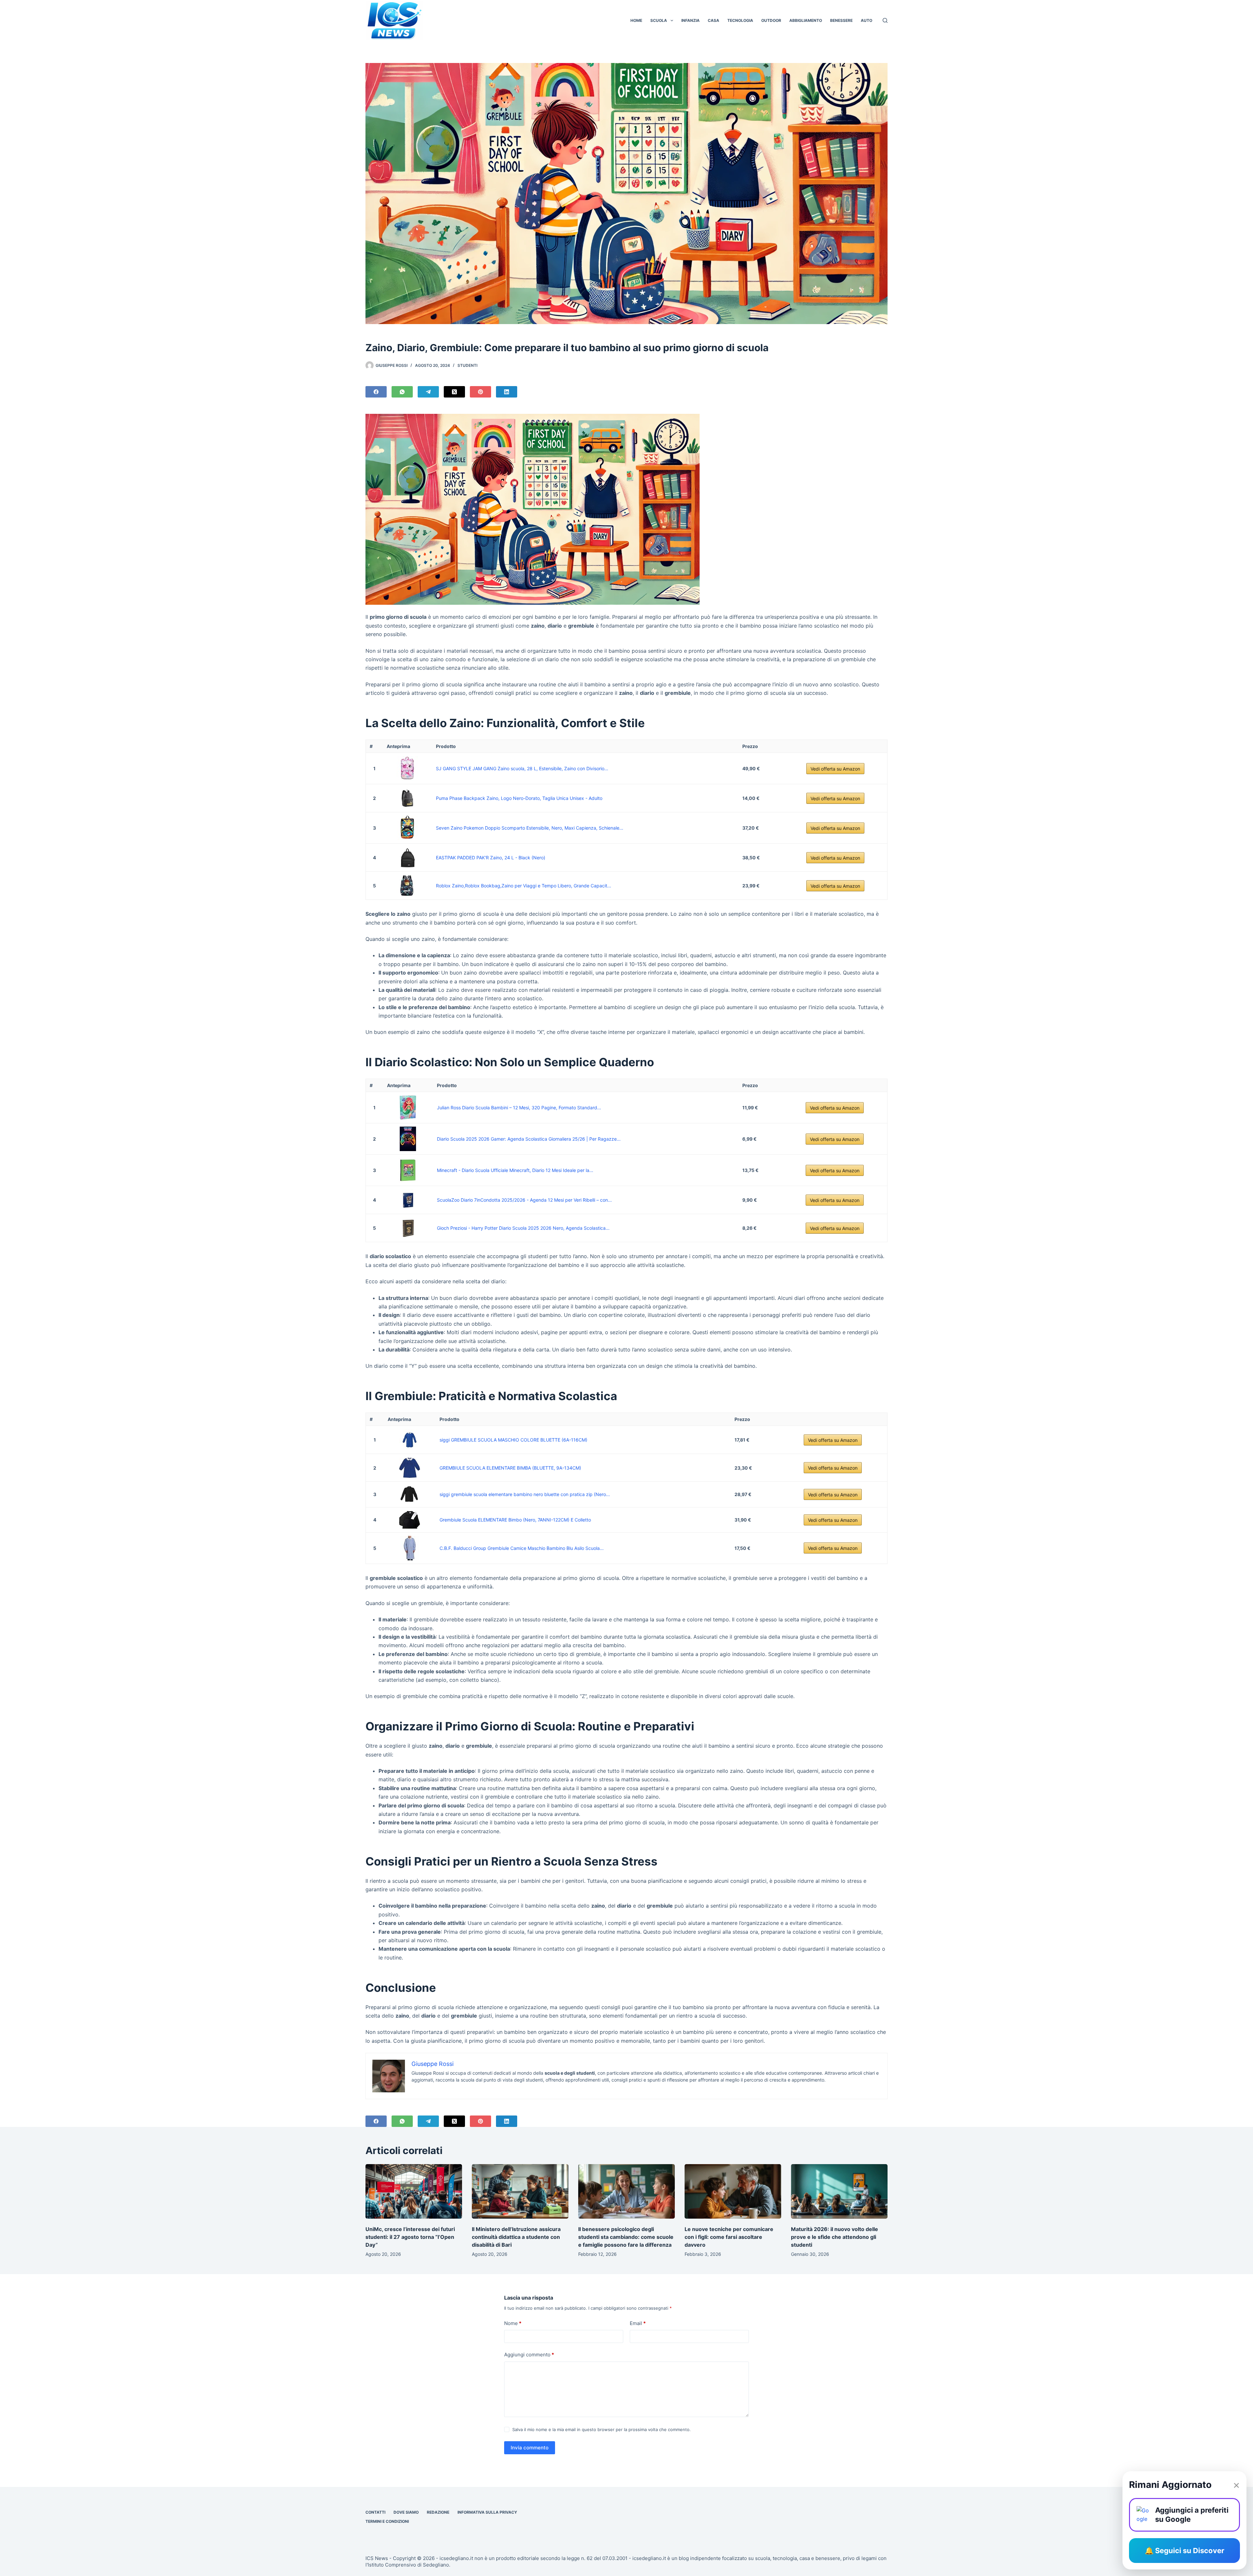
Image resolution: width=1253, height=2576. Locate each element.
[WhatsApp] (402, 392)
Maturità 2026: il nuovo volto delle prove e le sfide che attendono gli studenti (835, 2237)
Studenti (467, 365)
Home (636, 20)
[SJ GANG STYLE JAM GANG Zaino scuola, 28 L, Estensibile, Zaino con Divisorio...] (407, 768)
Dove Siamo (406, 2512)
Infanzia (690, 20)
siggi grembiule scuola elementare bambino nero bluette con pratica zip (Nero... (525, 1494)
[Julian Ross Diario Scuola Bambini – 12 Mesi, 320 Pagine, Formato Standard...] (408, 1108)
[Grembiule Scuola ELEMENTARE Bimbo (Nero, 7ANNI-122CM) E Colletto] (410, 1520)
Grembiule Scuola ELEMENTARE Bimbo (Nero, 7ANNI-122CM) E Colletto (515, 1520)
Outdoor (771, 20)
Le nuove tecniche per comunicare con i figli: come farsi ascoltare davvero (729, 2237)
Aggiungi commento (529, 2355)
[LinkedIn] (507, 392)
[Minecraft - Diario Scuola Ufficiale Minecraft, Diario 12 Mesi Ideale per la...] (408, 1170)
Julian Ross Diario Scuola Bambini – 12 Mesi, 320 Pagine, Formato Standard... (519, 1108)
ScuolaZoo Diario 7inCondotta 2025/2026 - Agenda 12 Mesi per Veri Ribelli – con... (524, 1200)
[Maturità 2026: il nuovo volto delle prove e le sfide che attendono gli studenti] (839, 2191)
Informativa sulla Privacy (487, 2512)
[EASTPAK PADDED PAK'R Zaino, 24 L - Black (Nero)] (407, 858)
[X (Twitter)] (454, 392)
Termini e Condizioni (387, 2521)
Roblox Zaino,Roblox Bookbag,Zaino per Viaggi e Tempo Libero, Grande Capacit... (524, 886)
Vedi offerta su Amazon (835, 769)
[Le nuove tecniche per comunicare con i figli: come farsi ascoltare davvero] (733, 2191)
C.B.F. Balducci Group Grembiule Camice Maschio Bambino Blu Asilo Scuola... (522, 1548)
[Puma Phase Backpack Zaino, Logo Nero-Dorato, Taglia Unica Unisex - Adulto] (407, 798)
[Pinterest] (480, 392)
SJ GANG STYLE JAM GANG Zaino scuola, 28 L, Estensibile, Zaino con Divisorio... (522, 768)
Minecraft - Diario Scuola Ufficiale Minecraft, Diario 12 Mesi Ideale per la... (515, 1170)
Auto (866, 20)
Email (638, 2323)
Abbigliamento (806, 20)
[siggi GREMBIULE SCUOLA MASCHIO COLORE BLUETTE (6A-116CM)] (410, 1440)
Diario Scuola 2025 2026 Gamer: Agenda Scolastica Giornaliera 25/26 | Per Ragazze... (529, 1139)
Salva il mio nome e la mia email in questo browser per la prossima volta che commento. (602, 2429)
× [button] (1236, 2485)
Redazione (438, 2512)
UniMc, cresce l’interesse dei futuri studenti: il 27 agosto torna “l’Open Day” (410, 2237)
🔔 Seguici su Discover (1184, 2551)
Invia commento (530, 2448)
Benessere (841, 20)
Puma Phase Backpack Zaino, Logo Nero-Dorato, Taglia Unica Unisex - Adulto (519, 798)
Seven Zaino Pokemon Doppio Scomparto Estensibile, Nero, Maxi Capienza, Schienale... (530, 828)
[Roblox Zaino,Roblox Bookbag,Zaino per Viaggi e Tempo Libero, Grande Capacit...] (407, 886)
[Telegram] (428, 392)
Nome (513, 2323)
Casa (713, 20)
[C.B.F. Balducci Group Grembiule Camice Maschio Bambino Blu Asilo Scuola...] (410, 1548)
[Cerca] (885, 20)
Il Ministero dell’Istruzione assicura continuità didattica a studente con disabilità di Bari (516, 2237)
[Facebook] (376, 392)
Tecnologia (740, 20)
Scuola (659, 20)
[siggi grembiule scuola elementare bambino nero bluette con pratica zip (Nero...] (410, 1494)
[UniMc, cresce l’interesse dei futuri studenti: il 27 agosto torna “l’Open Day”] (414, 2191)
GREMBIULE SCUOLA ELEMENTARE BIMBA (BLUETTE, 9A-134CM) (510, 1468)
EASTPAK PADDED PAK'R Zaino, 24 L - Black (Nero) (491, 858)
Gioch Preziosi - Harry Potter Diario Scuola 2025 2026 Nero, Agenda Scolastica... (523, 1228)
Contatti (375, 2512)
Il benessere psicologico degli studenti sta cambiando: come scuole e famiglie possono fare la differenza (626, 2237)
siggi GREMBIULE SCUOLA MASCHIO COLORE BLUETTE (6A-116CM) (513, 1440)
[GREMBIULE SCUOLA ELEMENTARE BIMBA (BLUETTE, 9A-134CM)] (410, 1468)
